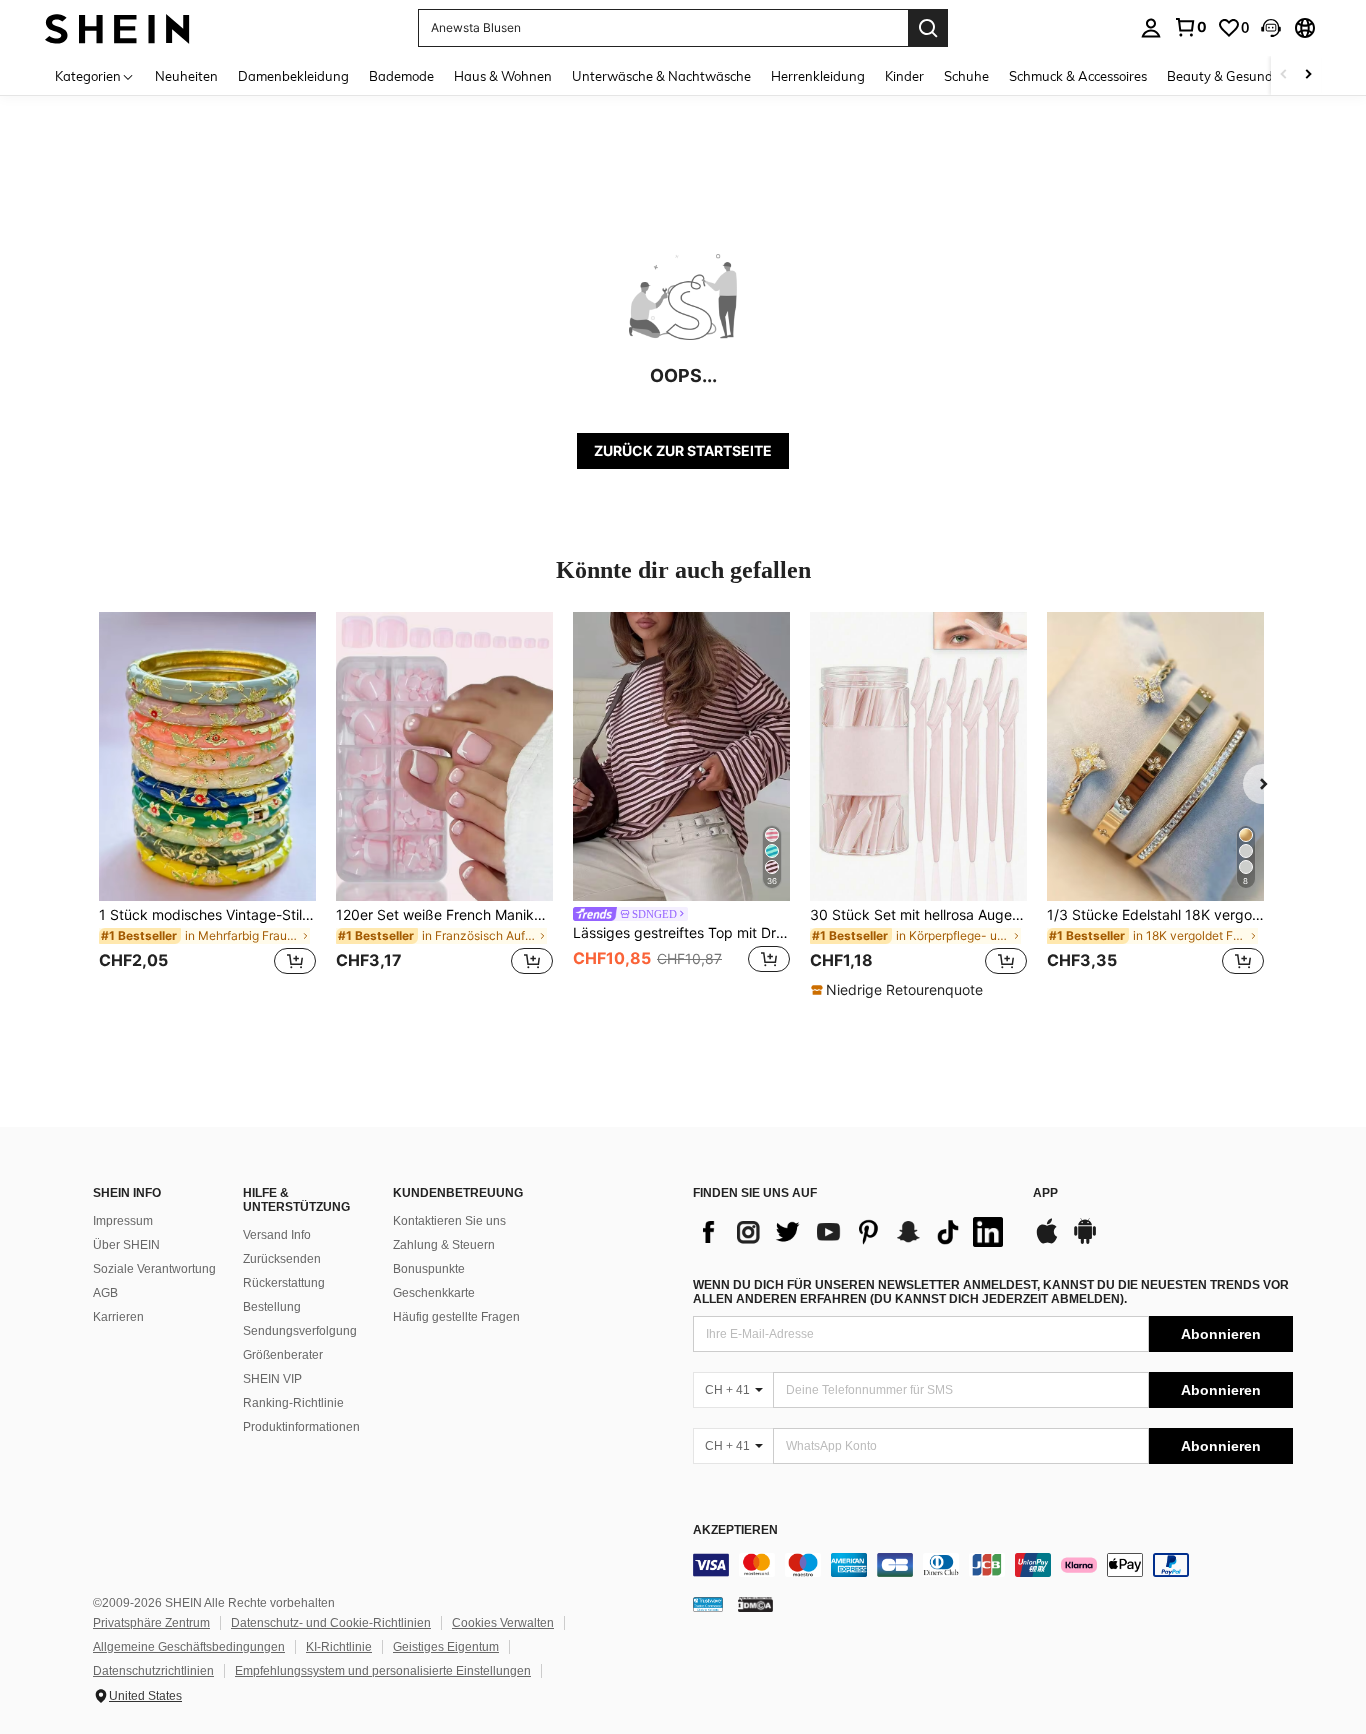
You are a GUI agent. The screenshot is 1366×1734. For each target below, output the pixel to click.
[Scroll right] (1308, 75)
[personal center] (1151, 28)
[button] (1271, 28)
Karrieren (118, 1317)
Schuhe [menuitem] (966, 76)
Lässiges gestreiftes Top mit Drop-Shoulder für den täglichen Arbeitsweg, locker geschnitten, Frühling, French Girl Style (681, 933)
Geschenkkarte (434, 1293)
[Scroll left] (1284, 75)
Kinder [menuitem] (904, 76)
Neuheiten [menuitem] (186, 76)
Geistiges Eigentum (446, 1647)
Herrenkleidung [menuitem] (818, 76)
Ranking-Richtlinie (293, 1403)
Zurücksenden (282, 1259)
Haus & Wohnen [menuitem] (503, 76)
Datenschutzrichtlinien (153, 1671)
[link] (1190, 27)
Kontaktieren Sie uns (449, 1221)
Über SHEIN (126, 1245)
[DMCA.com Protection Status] (755, 1604)
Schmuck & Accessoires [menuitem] (1078, 76)
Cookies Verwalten (503, 1623)
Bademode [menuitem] (401, 76)
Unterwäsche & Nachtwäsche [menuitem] (661, 76)
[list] (853, 1232)
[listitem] (207, 805)
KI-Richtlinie (339, 1647)
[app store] (1047, 1241)
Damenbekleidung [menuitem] (293, 76)
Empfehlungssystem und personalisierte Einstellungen (383, 1671)
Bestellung (272, 1307)
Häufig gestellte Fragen (456, 1317)
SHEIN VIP (272, 1379)
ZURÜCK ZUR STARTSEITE (683, 450)
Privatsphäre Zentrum (151, 1623)
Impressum (123, 1221)
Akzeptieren (735, 1530)
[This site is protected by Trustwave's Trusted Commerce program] (708, 1604)
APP (1045, 1193)
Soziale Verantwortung (154, 1269)
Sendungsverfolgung (300, 1331)
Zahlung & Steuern (444, 1245)
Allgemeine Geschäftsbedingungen (189, 1647)
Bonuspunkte (429, 1269)
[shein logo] (117, 27)
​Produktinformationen (301, 1427)
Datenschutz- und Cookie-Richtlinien (331, 1623)
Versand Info (277, 1235)
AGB (105, 1293)
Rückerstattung (284, 1283)
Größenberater (283, 1355)
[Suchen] (928, 28)
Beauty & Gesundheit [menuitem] (1231, 76)
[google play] (1085, 1241)
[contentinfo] (993, 1565)
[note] (899, 990)
